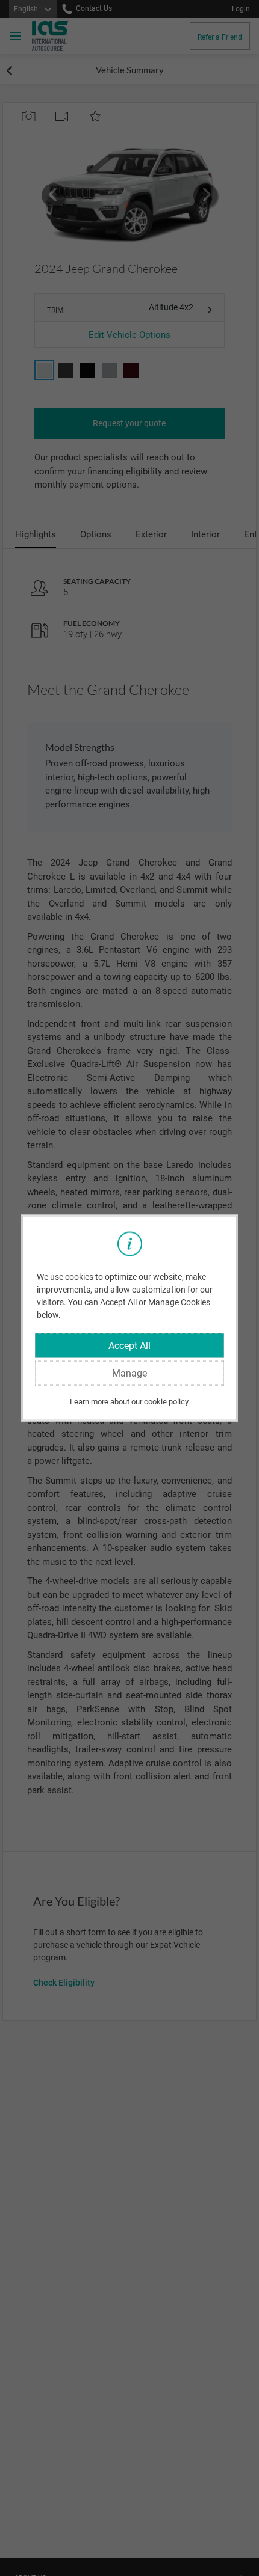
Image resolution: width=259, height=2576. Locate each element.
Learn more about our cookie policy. (130, 1401)
